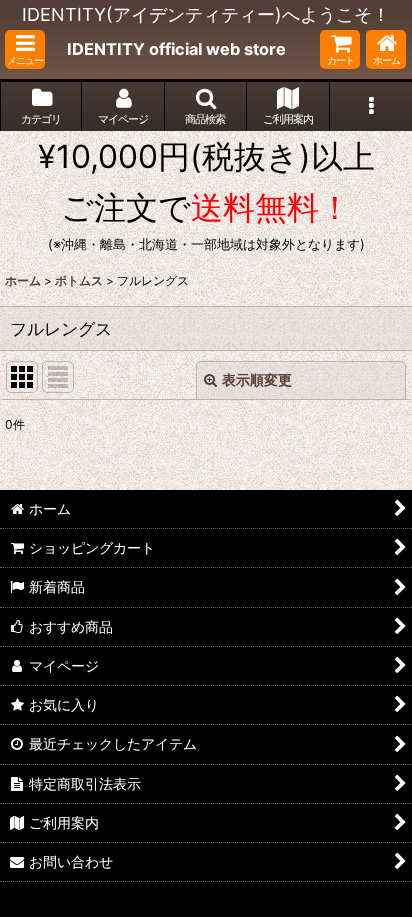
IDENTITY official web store (176, 49)
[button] (25, 49)
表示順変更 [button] (257, 379)
